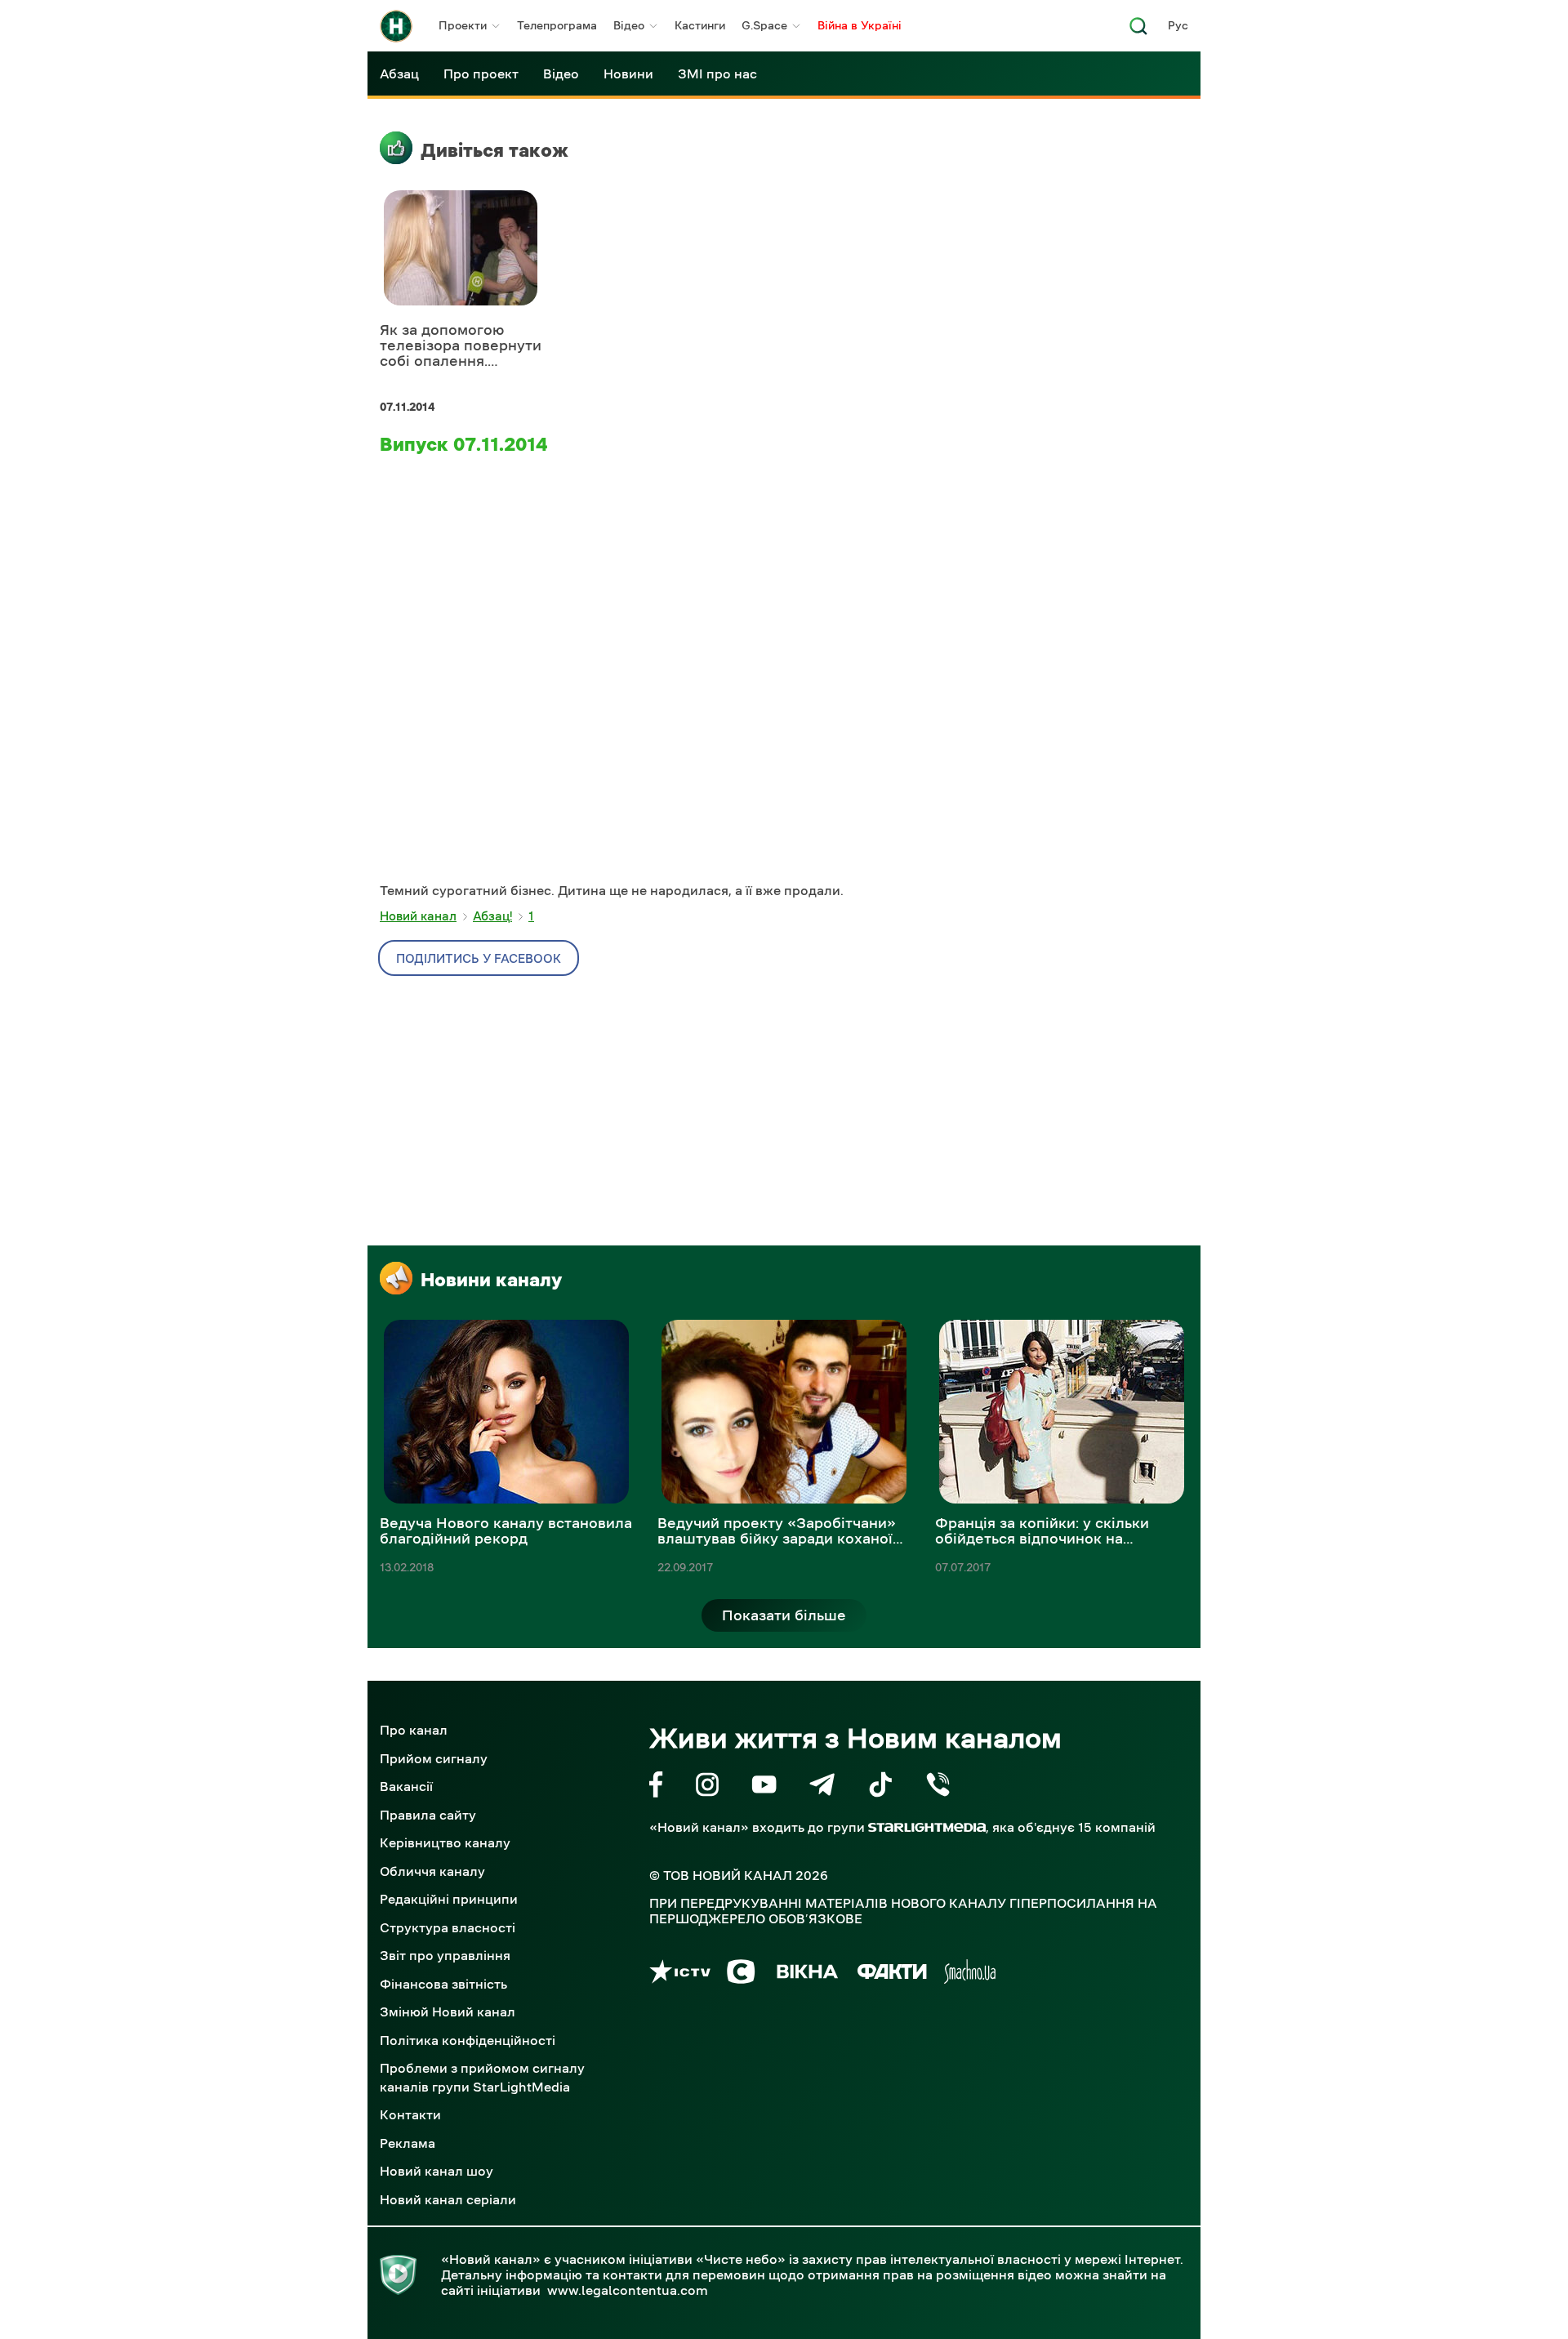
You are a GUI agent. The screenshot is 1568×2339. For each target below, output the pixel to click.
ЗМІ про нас (717, 74)
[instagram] (707, 1787)
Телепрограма (557, 25)
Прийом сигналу (434, 1758)
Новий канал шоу (437, 2171)
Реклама (408, 2143)
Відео (629, 25)
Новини (628, 74)
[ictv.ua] (680, 1974)
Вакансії (406, 1786)
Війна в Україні (860, 25)
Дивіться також (494, 150)
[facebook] (656, 1787)
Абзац (399, 74)
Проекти (463, 25)
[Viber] (938, 1787)
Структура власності (448, 1927)
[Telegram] (822, 1787)
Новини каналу (491, 1280)
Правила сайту (428, 1815)
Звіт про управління (445, 1955)
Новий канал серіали (448, 2199)
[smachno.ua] (970, 1974)
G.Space (764, 25)
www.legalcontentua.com (628, 2290)
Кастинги (700, 25)
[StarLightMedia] (927, 1827)
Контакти (410, 2114)
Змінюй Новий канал (448, 2012)
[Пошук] (1138, 31)
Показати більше (784, 1615)
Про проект (481, 74)
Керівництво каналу (445, 1842)
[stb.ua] (741, 1974)
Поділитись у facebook (479, 958)
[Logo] (396, 26)
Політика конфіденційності (468, 2040)
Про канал (414, 1730)
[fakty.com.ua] (892, 1974)
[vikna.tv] (806, 1974)
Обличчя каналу (432, 1871)
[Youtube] (764, 1787)
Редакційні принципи (449, 1899)
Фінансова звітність (443, 1984)
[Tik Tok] (880, 1787)
